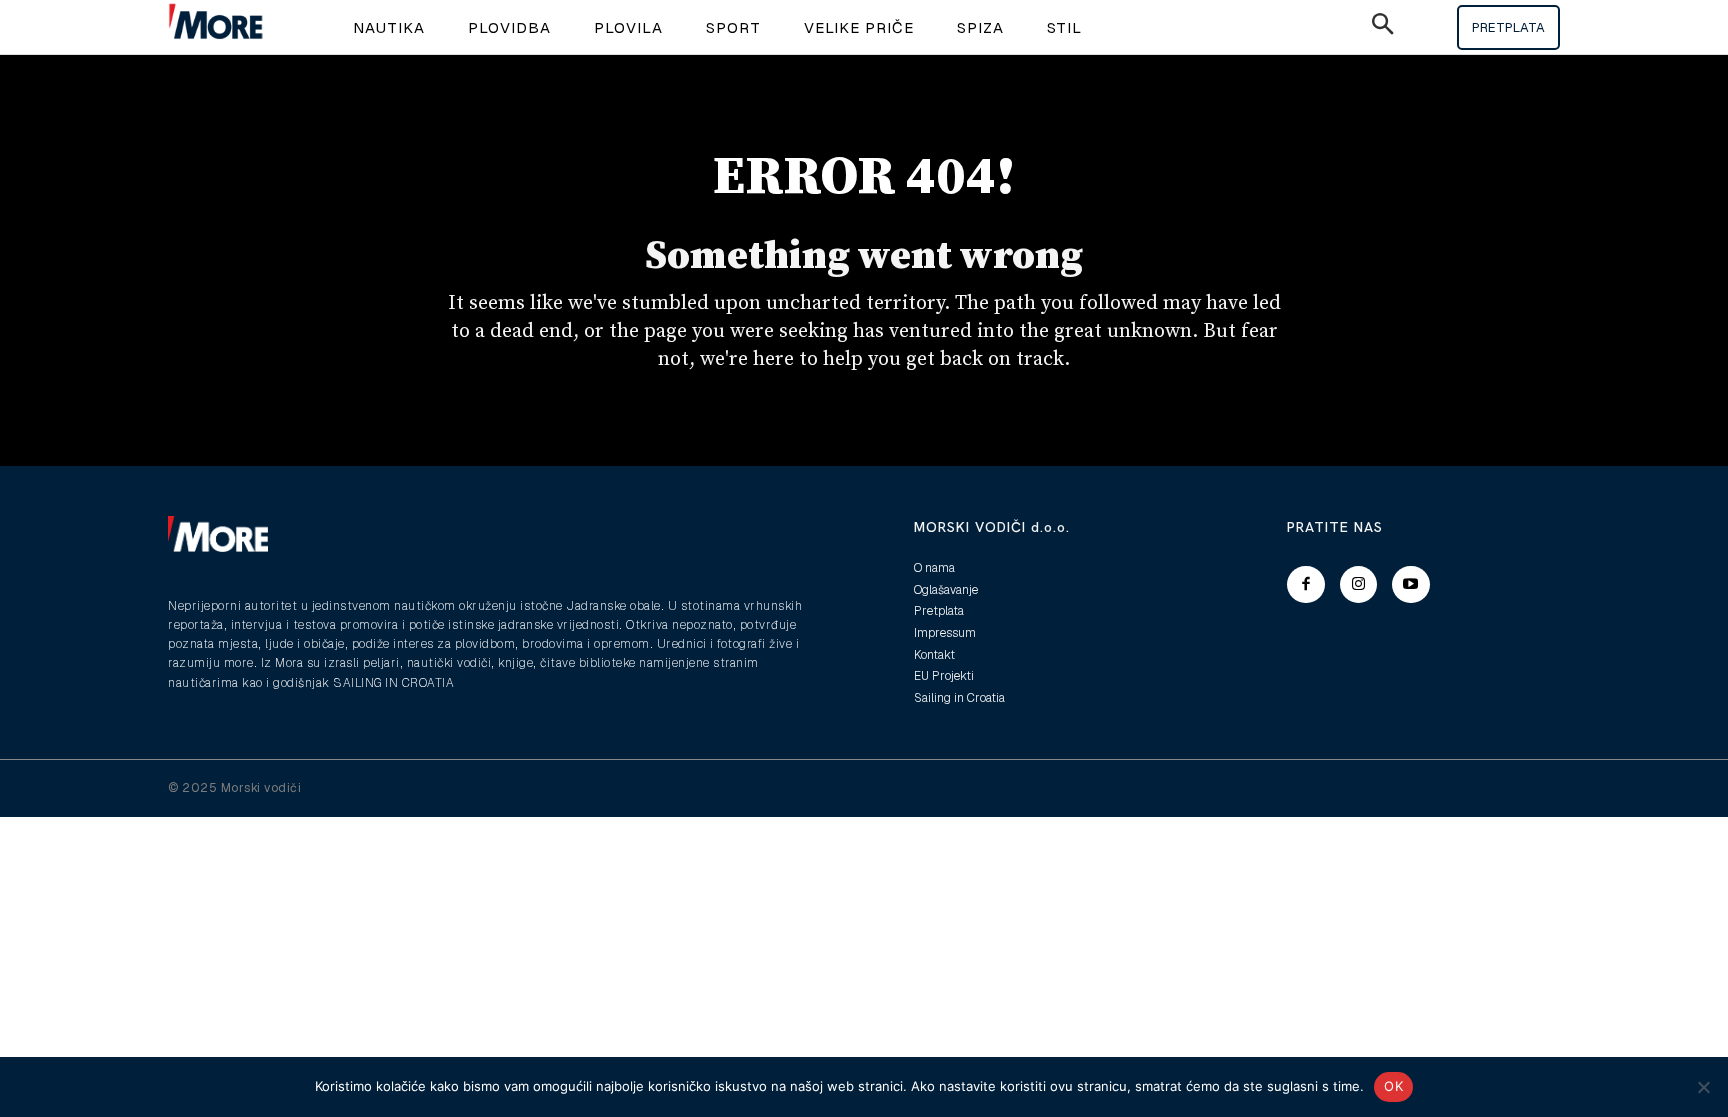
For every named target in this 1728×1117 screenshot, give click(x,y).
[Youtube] (1411, 585)
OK (1393, 1086)
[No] (1703, 1087)
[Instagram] (1359, 585)
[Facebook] (1306, 585)
